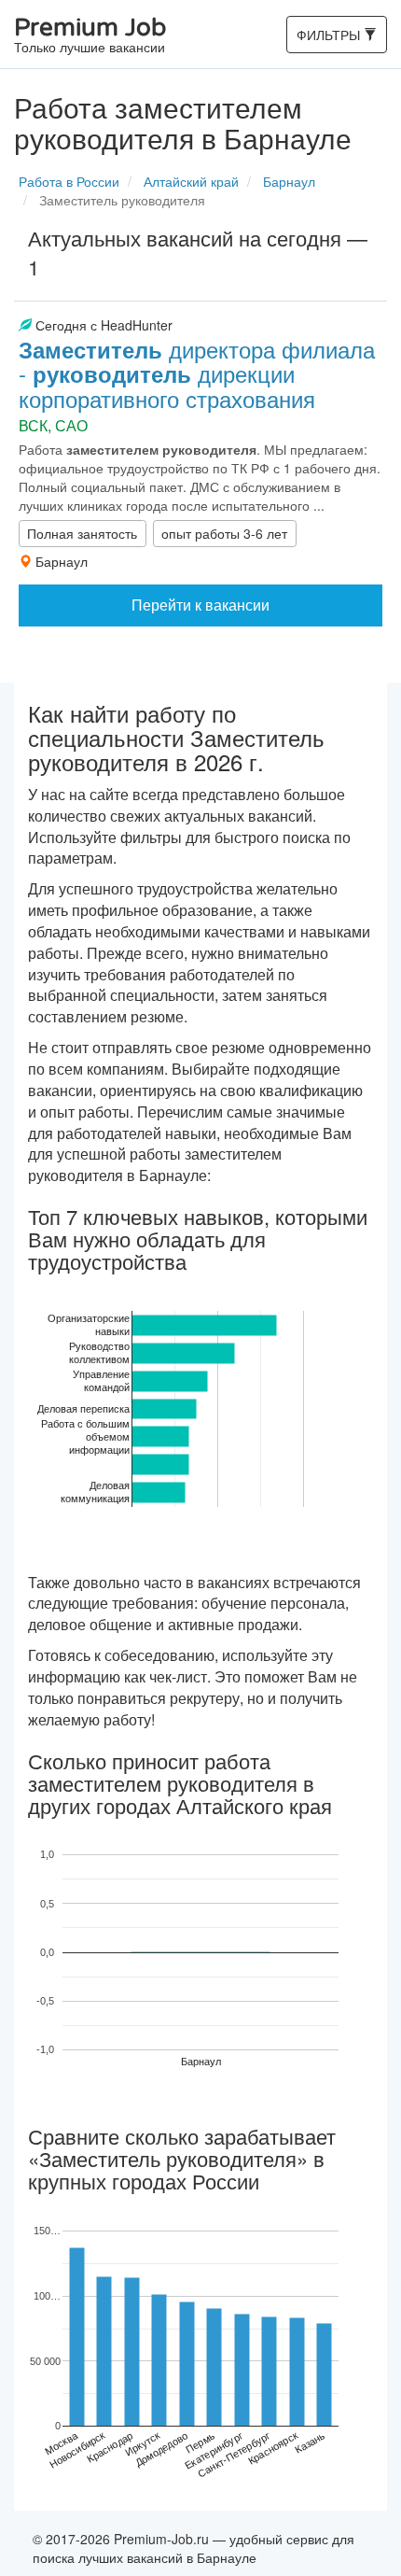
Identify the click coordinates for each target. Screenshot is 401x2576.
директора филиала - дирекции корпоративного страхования (197, 373)
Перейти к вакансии (200, 605)
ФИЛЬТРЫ (330, 39)
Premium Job (90, 36)
